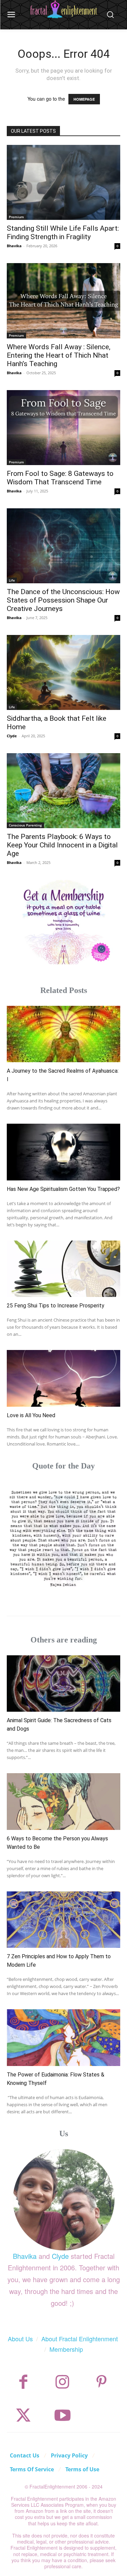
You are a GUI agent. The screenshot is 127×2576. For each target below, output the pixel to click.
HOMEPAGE (84, 99)
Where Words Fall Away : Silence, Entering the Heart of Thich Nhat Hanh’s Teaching (59, 355)
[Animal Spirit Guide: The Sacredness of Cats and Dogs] (63, 1684)
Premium (16, 217)
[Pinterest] (101, 2382)
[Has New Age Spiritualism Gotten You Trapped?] (63, 1152)
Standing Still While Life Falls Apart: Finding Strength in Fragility (63, 233)
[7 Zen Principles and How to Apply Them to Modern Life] (63, 1920)
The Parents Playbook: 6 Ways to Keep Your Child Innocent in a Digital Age (62, 845)
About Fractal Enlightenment (80, 2339)
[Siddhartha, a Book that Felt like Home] (63, 672)
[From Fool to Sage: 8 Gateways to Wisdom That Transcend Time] (63, 428)
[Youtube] (62, 2415)
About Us (20, 2339)
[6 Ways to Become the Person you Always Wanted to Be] (63, 1802)
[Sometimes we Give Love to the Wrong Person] (63, 1538)
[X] (24, 2415)
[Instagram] (62, 2382)
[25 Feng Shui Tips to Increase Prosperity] (63, 1269)
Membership (66, 2349)
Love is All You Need (31, 1415)
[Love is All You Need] (63, 1378)
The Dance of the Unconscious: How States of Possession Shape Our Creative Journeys (63, 600)
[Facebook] (24, 2382)
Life (12, 580)
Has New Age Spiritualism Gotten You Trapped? (63, 1189)
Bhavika (14, 246)
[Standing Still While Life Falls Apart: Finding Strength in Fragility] (63, 182)
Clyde (12, 736)
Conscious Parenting (25, 825)
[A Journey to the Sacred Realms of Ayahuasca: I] (63, 1034)
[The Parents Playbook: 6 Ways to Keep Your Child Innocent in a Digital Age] (63, 791)
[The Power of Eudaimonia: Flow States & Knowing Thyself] (63, 2038)
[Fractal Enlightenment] (63, 9)
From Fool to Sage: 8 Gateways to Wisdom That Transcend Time (60, 478)
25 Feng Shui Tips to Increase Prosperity (56, 1306)
